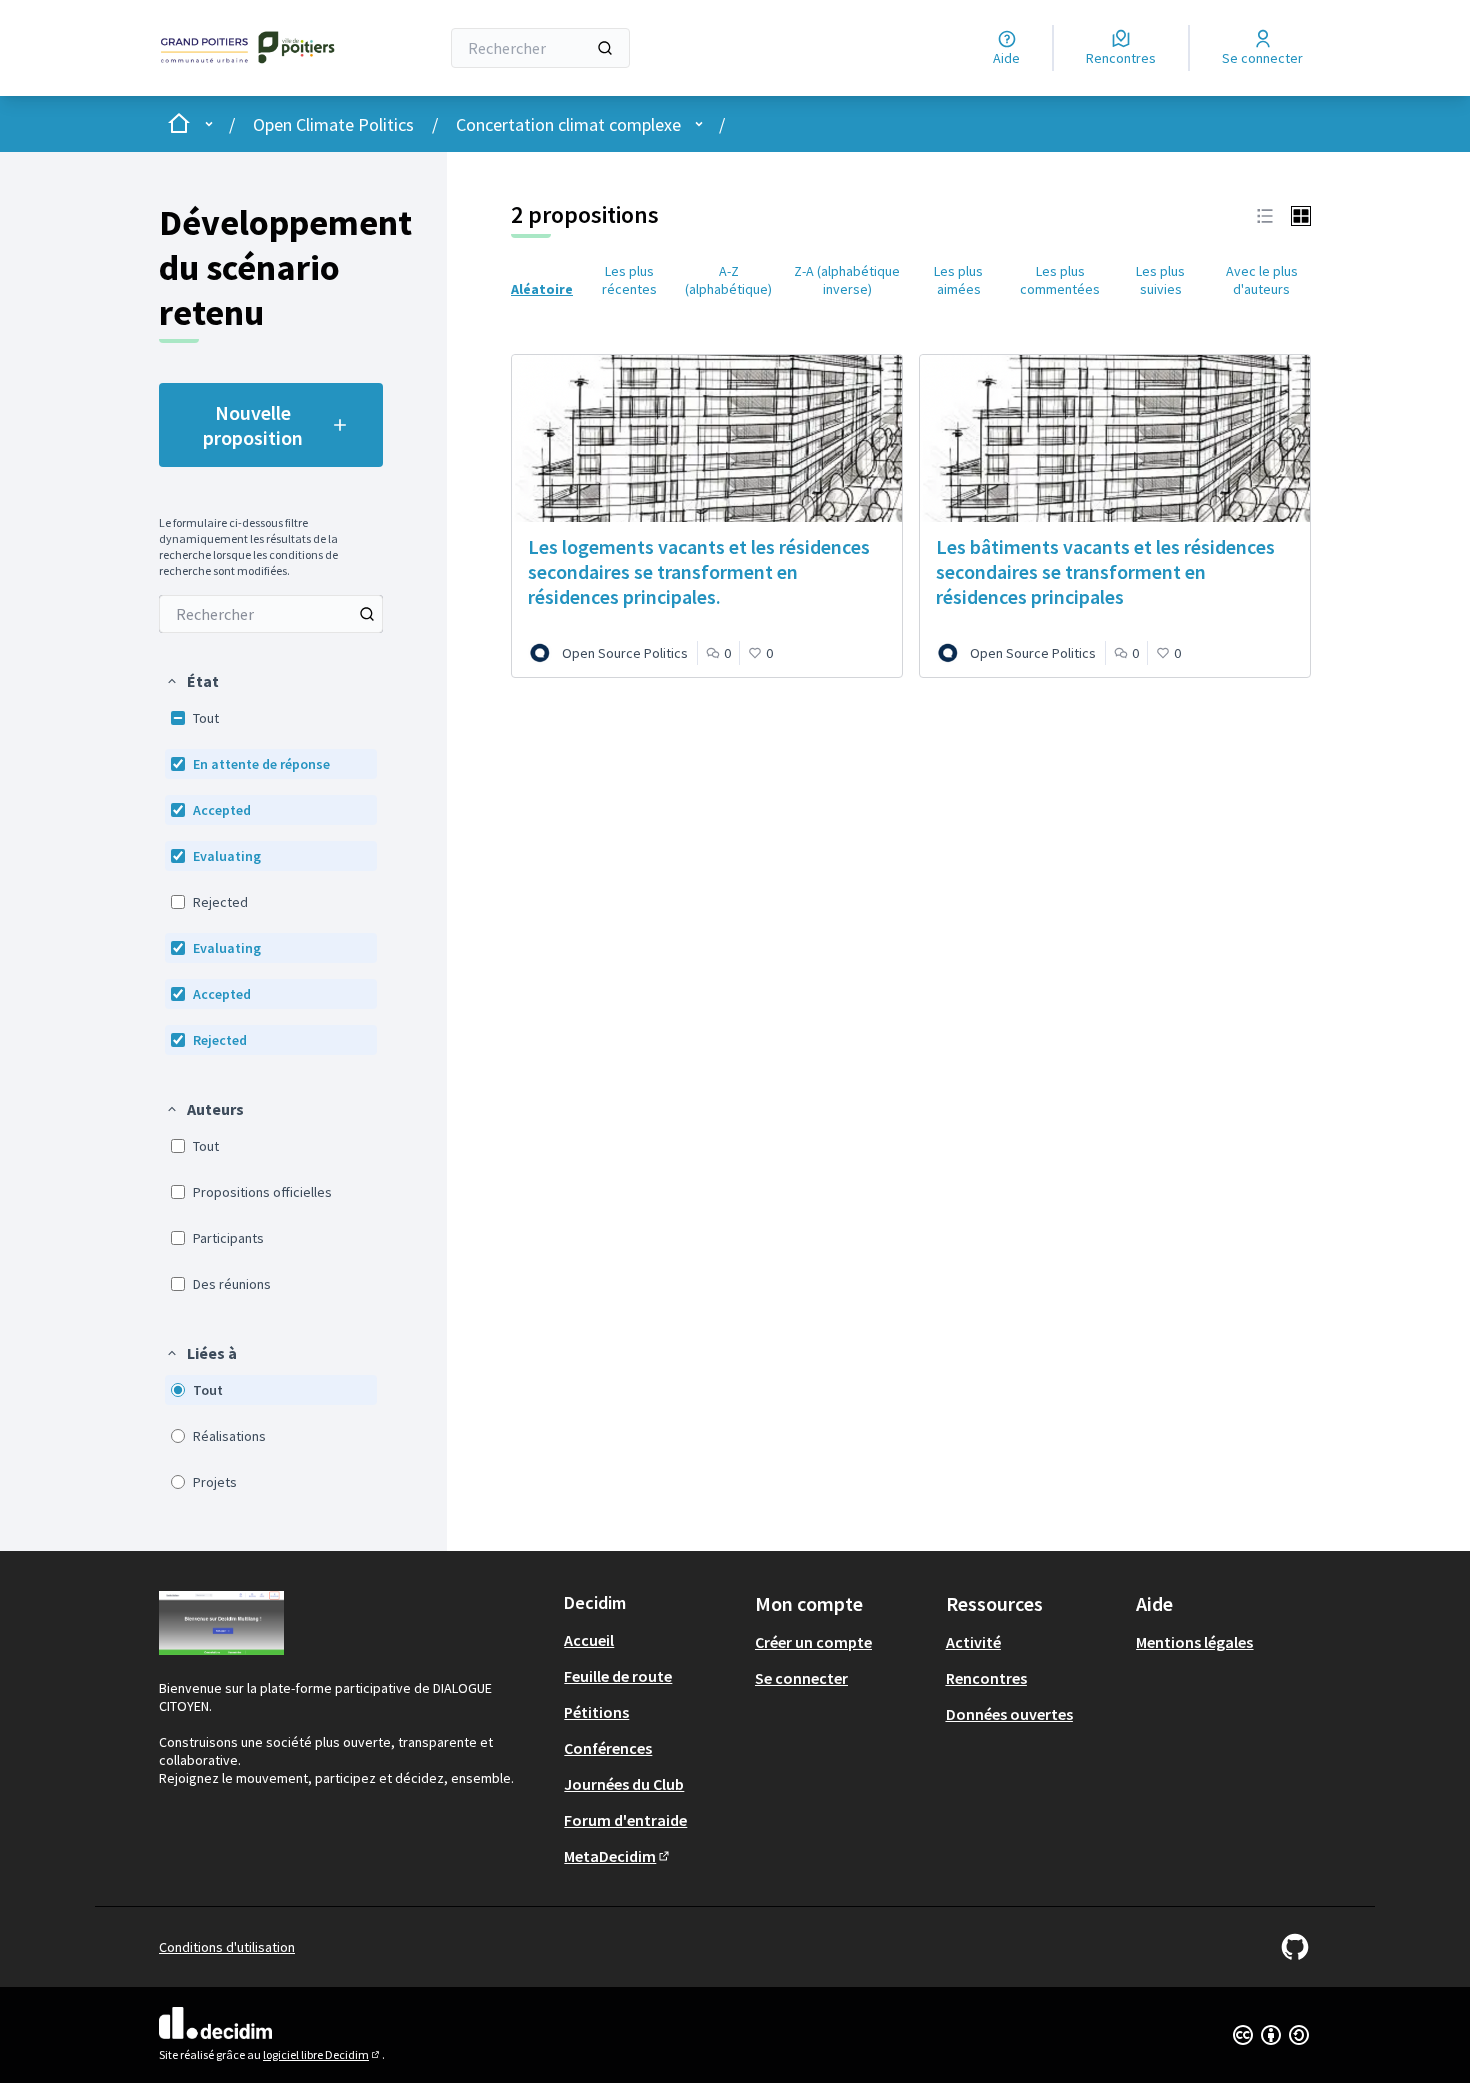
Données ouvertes (1009, 1714)
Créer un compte (813, 1642)
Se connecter (801, 1678)
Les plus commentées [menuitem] (1060, 280)
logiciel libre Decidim (322, 2054)
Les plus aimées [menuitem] (958, 280)
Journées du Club (624, 1784)
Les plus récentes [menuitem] (629, 280)
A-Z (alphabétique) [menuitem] (728, 280)
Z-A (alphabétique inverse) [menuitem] (847, 280)
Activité (973, 1642)
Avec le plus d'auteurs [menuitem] (1262, 280)
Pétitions (596, 1712)
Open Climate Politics (333, 124)
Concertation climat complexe (568, 124)
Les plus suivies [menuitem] (1160, 280)
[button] (192, 681)
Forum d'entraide (625, 1820)
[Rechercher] (605, 48)
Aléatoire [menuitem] (542, 289)
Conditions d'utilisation (227, 1947)
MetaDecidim (618, 1856)
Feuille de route (618, 1676)
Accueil (589, 1640)
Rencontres (986, 1678)
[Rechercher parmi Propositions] (367, 614)
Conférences (608, 1748)
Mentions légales (1194, 1642)
